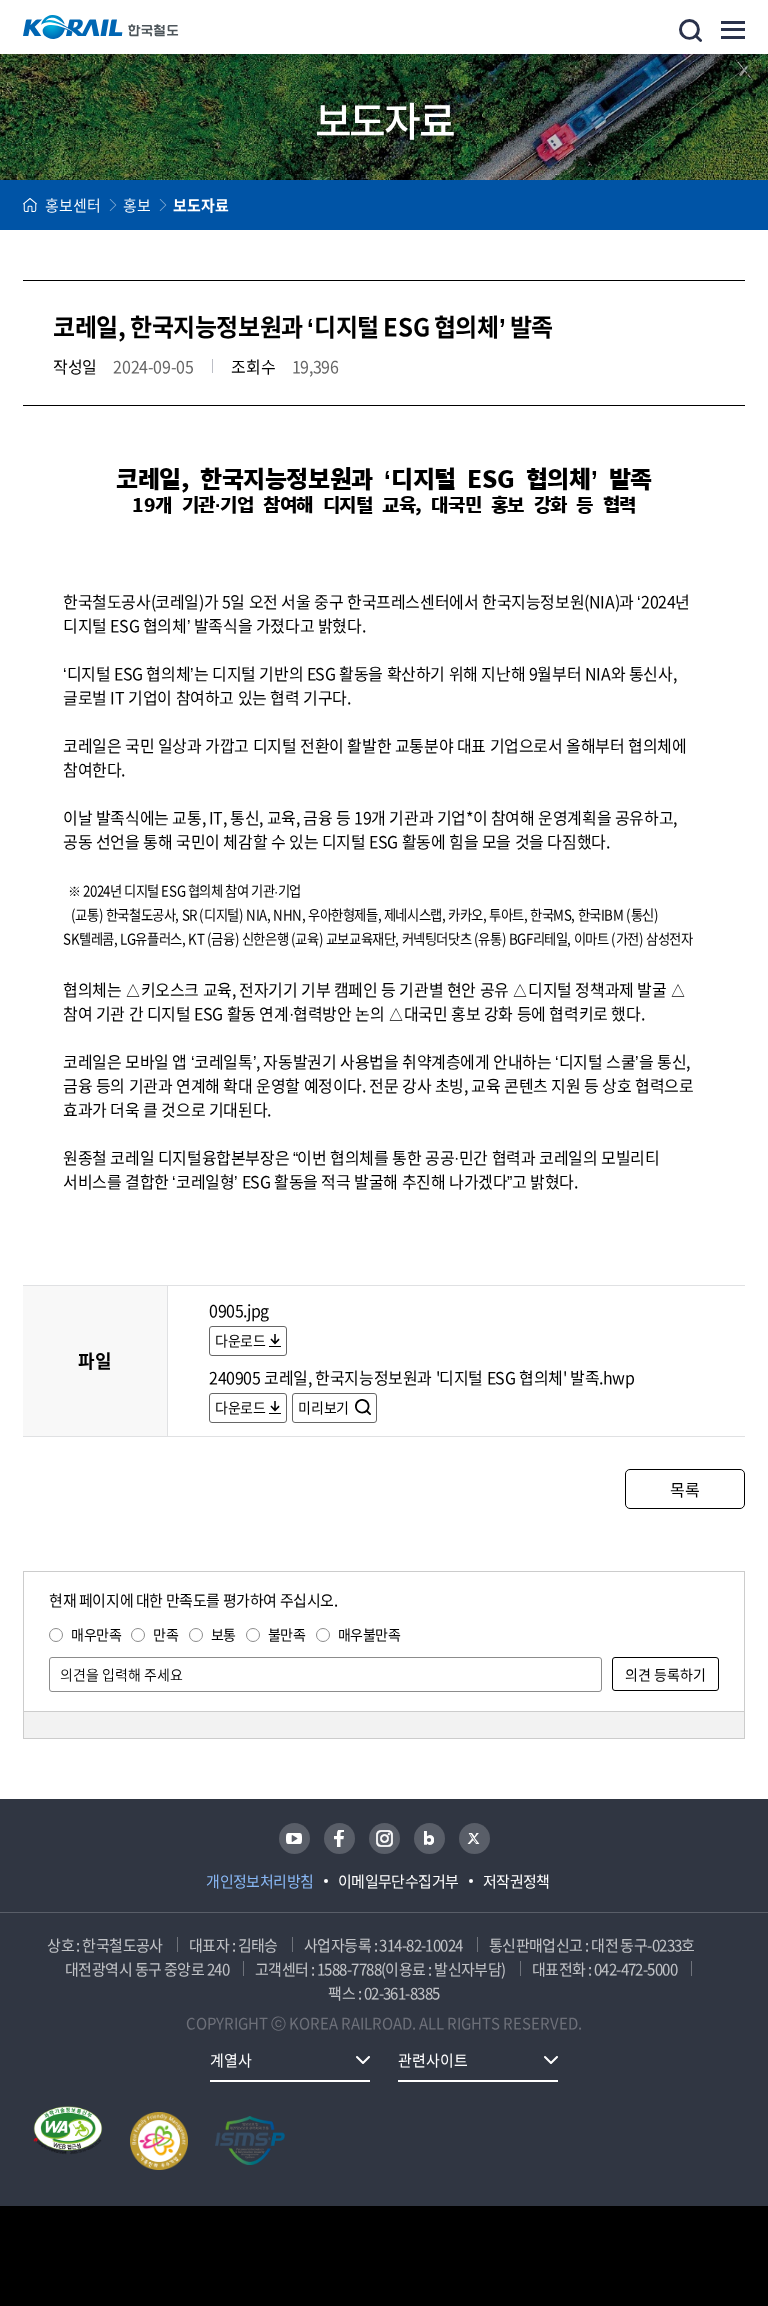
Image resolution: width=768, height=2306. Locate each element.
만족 (165, 1634)
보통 (223, 1634)
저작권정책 (516, 1881)
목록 (684, 1489)
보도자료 (201, 205)
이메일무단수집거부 (398, 1881)
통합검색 (690, 30)
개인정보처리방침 (260, 1881)
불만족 (287, 1634)
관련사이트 (433, 2060)
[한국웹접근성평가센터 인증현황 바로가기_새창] (68, 2141)
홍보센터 (73, 205)
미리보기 (324, 1407)
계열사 (231, 2060)
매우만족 (96, 1634)
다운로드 (240, 1340)
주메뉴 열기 (733, 30)
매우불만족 (369, 1634)
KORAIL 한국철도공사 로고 (101, 27)
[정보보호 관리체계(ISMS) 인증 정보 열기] (250, 2141)
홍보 (137, 205)
